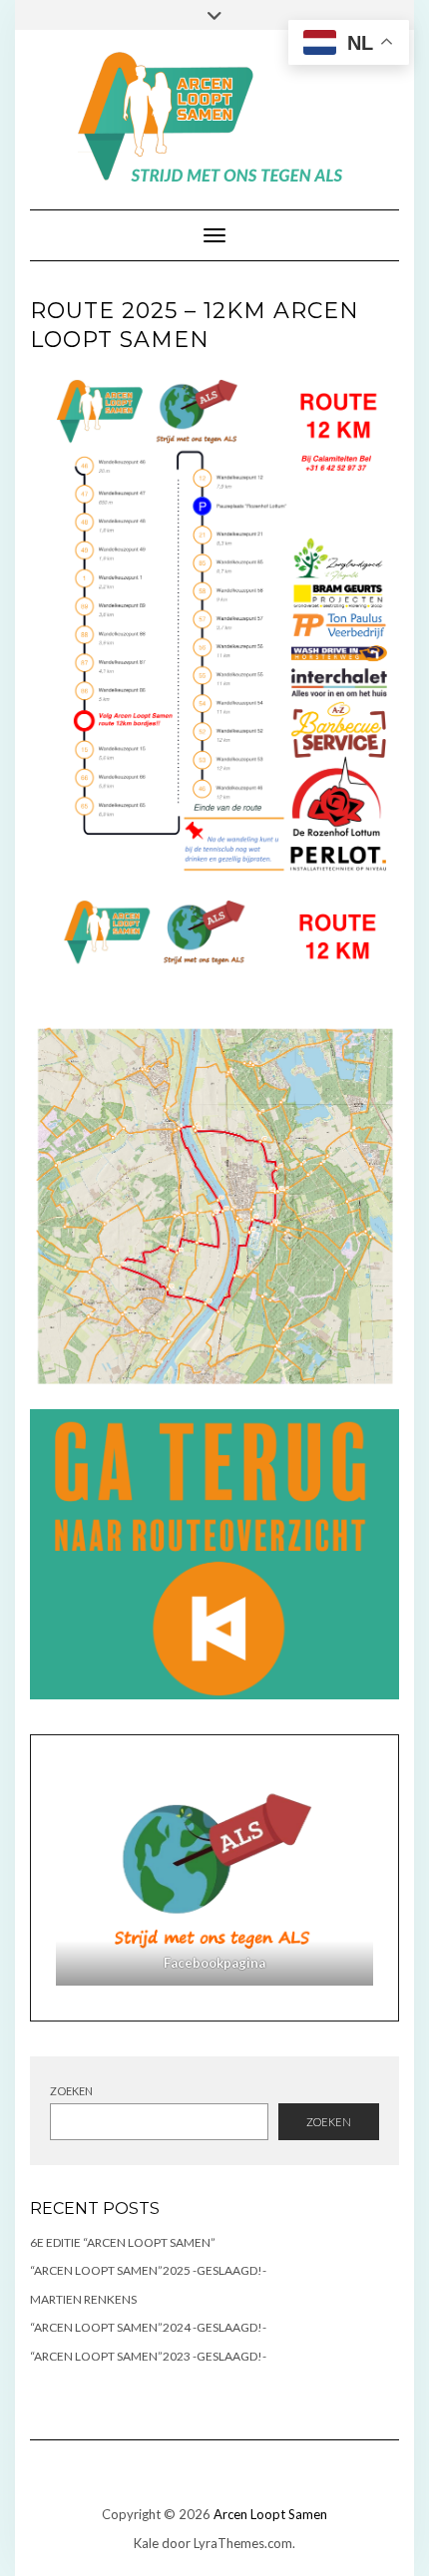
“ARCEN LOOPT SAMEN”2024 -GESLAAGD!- (148, 2327)
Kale (146, 2543)
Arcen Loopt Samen (270, 2514)
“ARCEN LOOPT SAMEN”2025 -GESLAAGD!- (148, 2270)
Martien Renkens (83, 2299)
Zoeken (71, 2091)
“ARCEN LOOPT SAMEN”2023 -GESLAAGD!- (148, 2356)
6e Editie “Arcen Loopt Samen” (123, 2242)
